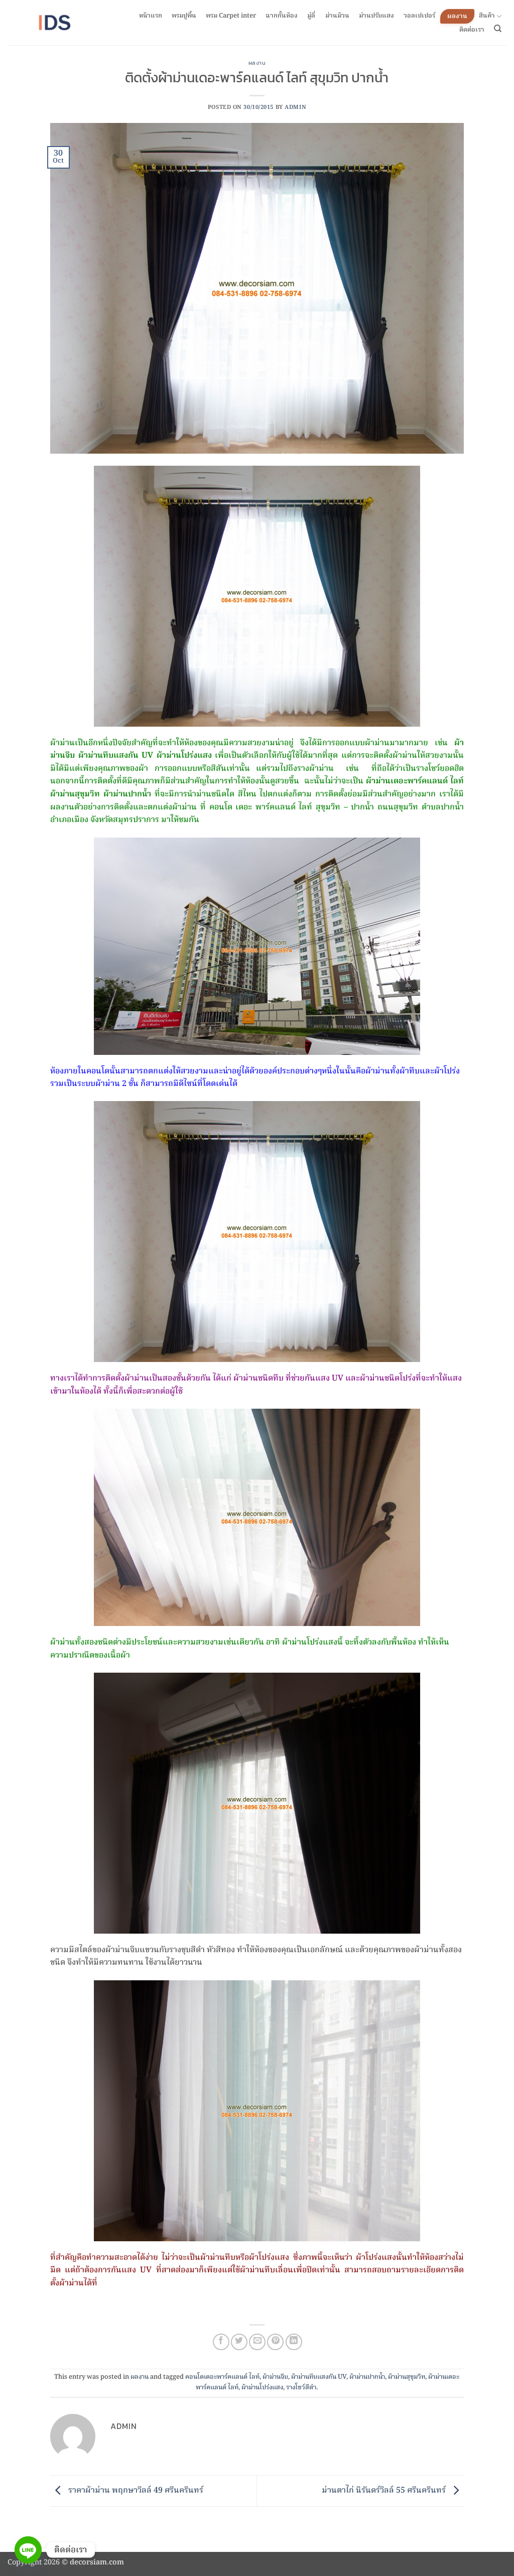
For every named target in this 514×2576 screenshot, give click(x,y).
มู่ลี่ (311, 16)
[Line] (28, 2550)
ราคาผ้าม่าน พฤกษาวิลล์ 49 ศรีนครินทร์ (135, 2491)
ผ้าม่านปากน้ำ (367, 2377)
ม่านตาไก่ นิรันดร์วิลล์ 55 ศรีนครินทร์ (385, 2491)
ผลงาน (457, 16)
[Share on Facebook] (221, 2342)
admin (295, 107)
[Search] (498, 29)
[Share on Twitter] (239, 2342)
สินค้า (487, 16)
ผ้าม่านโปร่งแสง (262, 2388)
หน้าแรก (151, 16)
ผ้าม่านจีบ (275, 2377)
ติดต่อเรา (472, 30)
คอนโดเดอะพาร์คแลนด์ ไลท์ (222, 2377)
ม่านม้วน (337, 16)
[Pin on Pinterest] (275, 2342)
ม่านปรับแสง (376, 16)
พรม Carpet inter (231, 16)
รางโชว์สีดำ (301, 2388)
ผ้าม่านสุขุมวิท (407, 2377)
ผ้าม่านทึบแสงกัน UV (319, 2377)
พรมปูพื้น (184, 16)
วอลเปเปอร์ (419, 16)
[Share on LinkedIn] (294, 2342)
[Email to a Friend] (257, 2342)
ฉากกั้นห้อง (282, 16)
